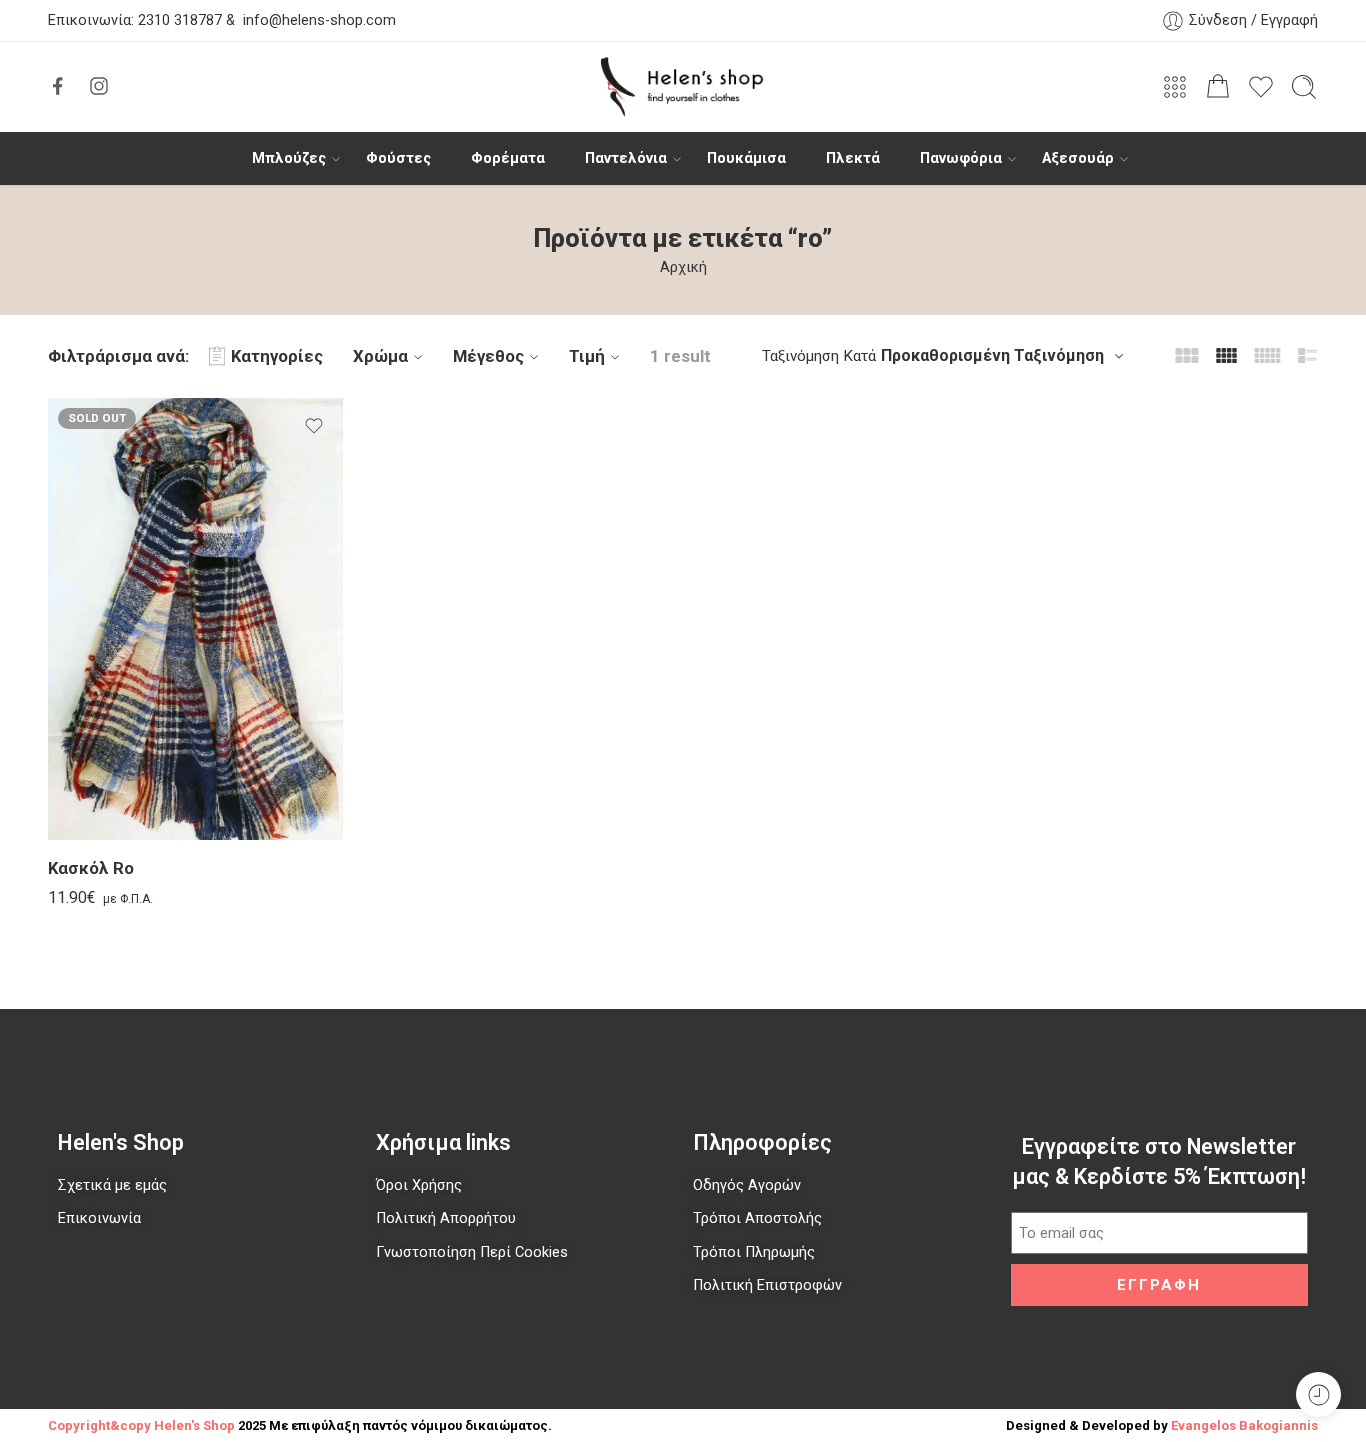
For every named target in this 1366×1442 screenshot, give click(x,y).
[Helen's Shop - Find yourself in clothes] (683, 87)
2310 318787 (178, 20)
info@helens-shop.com (319, 20)
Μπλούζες (289, 158)
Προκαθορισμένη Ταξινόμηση (992, 355)
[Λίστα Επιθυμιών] (314, 426)
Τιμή (587, 356)
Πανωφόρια (961, 158)
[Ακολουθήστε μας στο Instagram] (99, 86)
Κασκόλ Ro (91, 868)
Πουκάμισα (746, 158)
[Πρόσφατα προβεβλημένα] (1318, 1394)
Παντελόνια (626, 158)
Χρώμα (380, 356)
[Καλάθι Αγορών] (1218, 87)
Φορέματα (508, 158)
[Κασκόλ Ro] (195, 619)
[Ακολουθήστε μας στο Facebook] (58, 86)
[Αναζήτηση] (1304, 87)
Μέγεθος (488, 356)
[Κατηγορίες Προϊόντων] (1175, 87)
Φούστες (398, 158)
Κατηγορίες (277, 356)
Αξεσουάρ (1078, 158)
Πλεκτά (853, 158)
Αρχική (683, 267)
